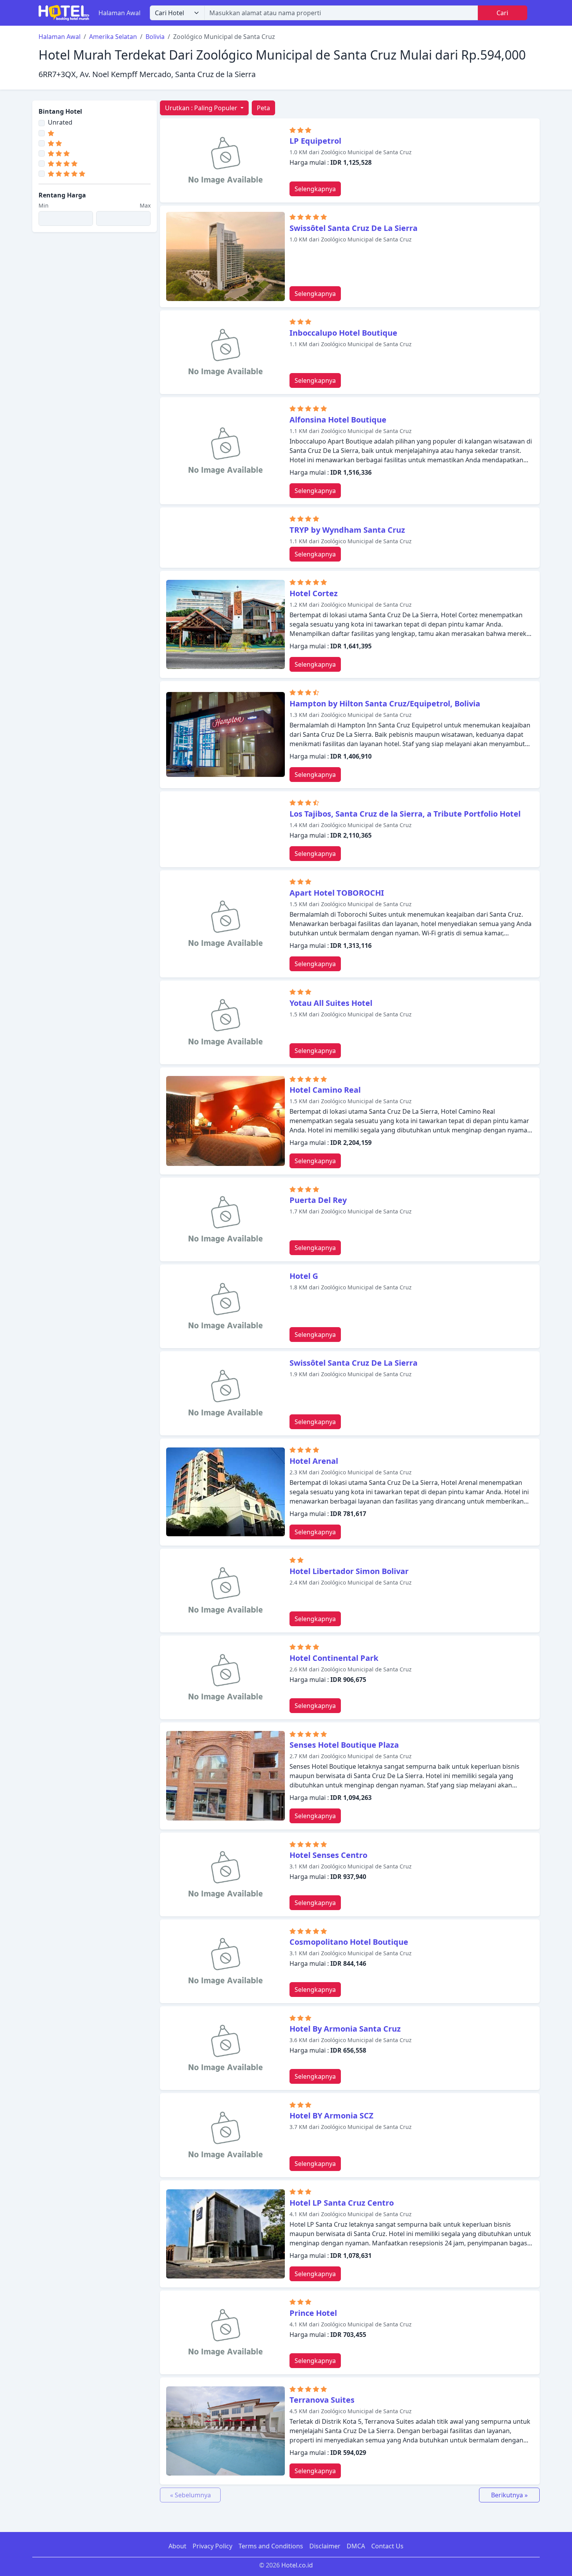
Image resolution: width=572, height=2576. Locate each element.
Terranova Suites (322, 2400)
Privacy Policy (212, 2546)
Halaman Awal (119, 13)
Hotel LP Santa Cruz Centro (342, 2203)
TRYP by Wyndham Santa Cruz (347, 530)
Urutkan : (201, 108)
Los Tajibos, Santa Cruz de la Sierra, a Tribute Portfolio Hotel (405, 814)
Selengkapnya (315, 189)
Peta (263, 108)
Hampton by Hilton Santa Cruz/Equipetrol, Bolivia (385, 703)
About (177, 2546)
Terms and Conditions (271, 2546)
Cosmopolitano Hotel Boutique (349, 1942)
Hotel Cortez (314, 593)
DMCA (356, 2546)
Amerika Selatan (113, 37)
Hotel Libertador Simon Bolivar (349, 1571)
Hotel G (304, 1276)
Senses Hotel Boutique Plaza (344, 1745)
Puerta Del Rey (318, 1200)
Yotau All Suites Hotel (331, 1003)
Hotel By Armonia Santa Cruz (345, 2029)
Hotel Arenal (314, 1461)
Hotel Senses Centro (328, 1855)
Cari (502, 13)
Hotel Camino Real (325, 1090)
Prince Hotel (313, 2313)
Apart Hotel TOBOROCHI (337, 893)
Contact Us (387, 2546)
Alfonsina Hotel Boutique (338, 420)
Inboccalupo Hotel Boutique (343, 333)
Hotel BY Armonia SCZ (332, 2116)
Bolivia (155, 37)
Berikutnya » (509, 2495)
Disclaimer (325, 2546)
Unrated (60, 122)
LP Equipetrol (315, 141)
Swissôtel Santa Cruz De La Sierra (354, 228)
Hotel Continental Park (334, 1658)
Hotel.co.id (297, 2565)
